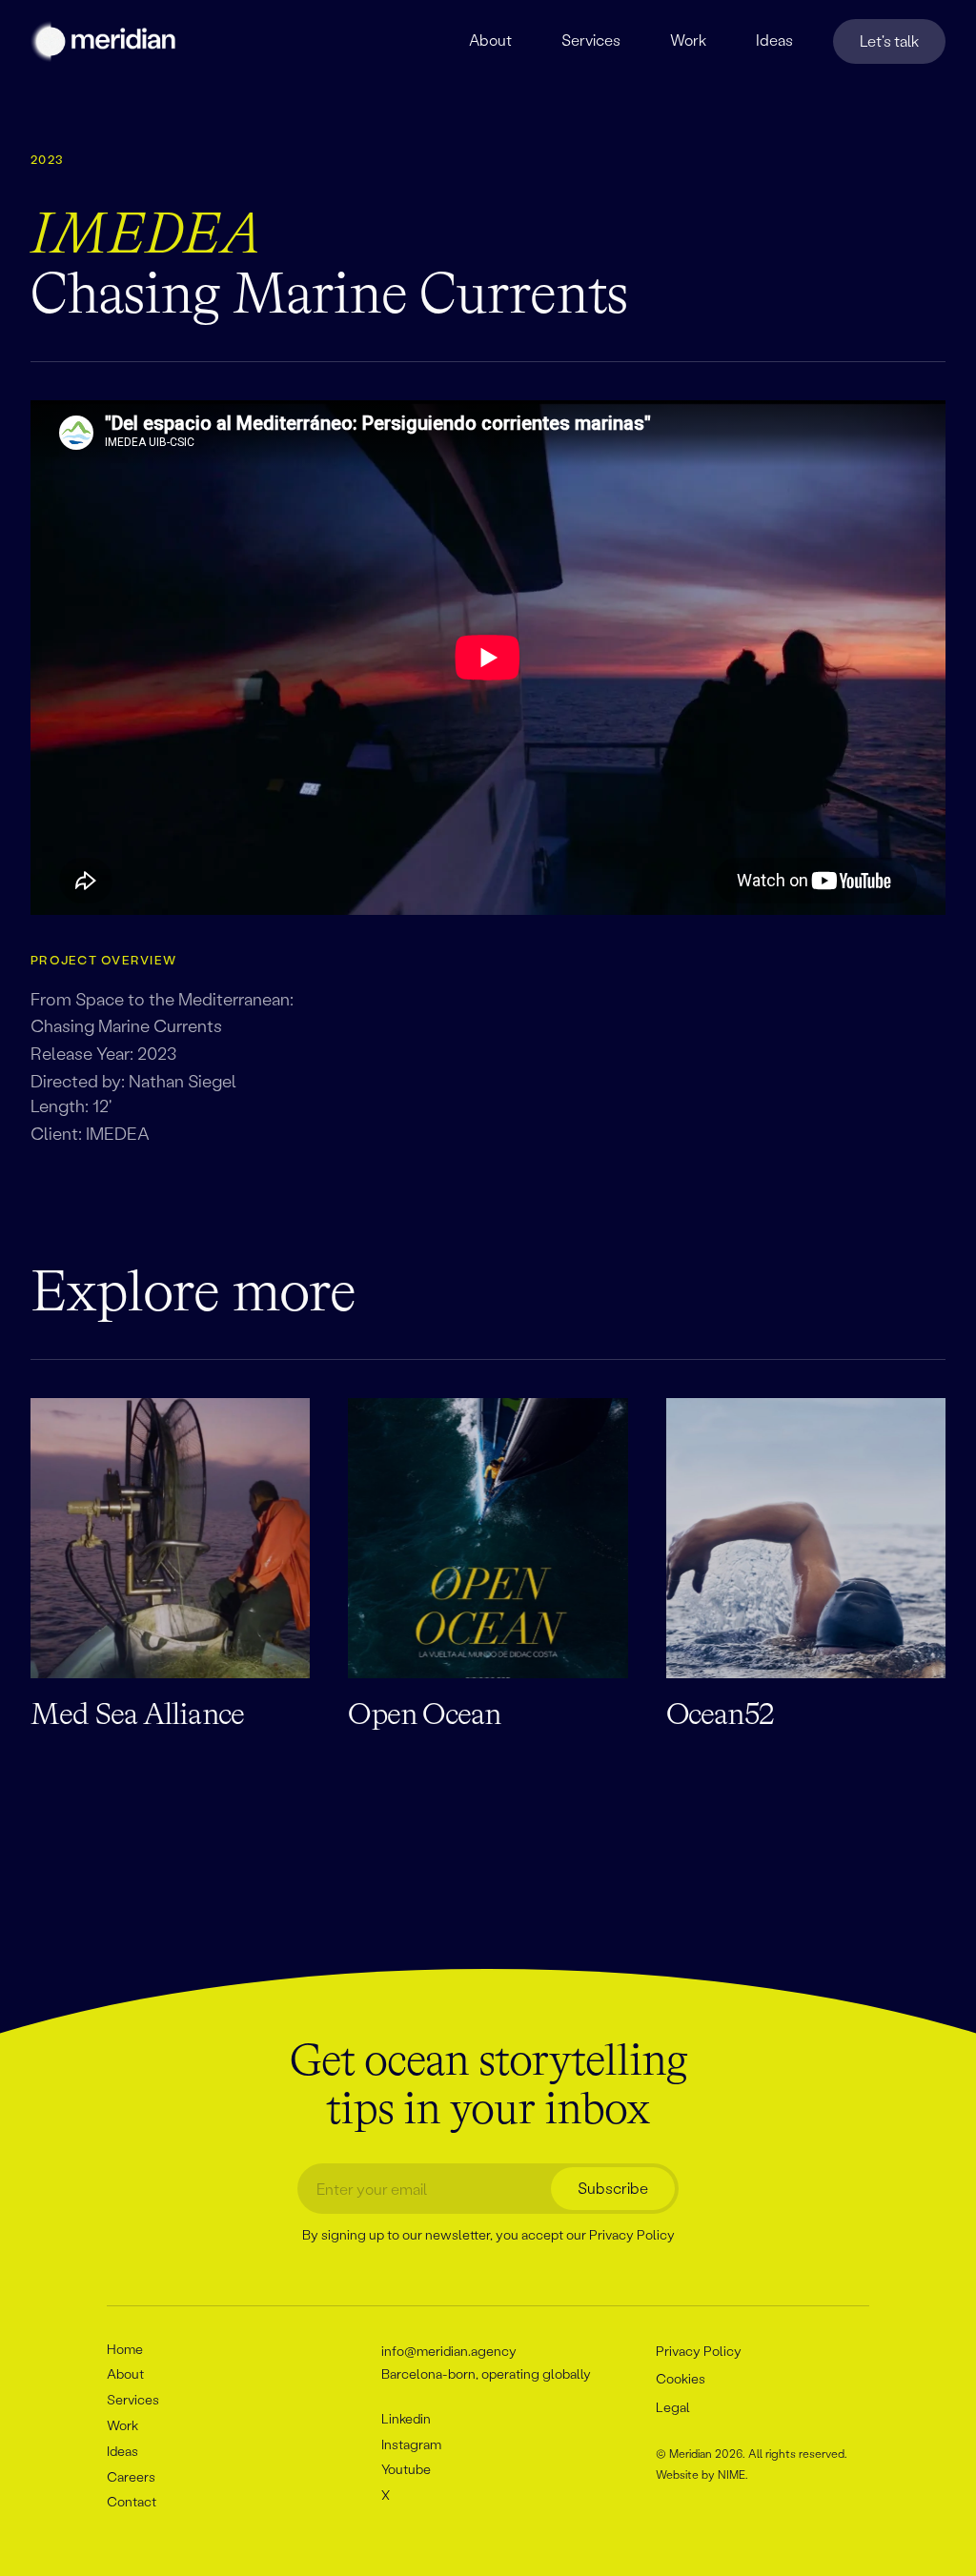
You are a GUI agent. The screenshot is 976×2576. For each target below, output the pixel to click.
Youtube (406, 2469)
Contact (132, 2501)
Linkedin (406, 2418)
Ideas (122, 2451)
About (125, 2373)
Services (133, 2399)
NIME (732, 2475)
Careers (131, 2476)
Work (122, 2425)
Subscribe (613, 2188)
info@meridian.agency (449, 2351)
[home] (105, 41)
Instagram (411, 2444)
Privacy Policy (632, 2234)
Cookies (681, 2378)
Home (125, 2349)
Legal (673, 2407)
